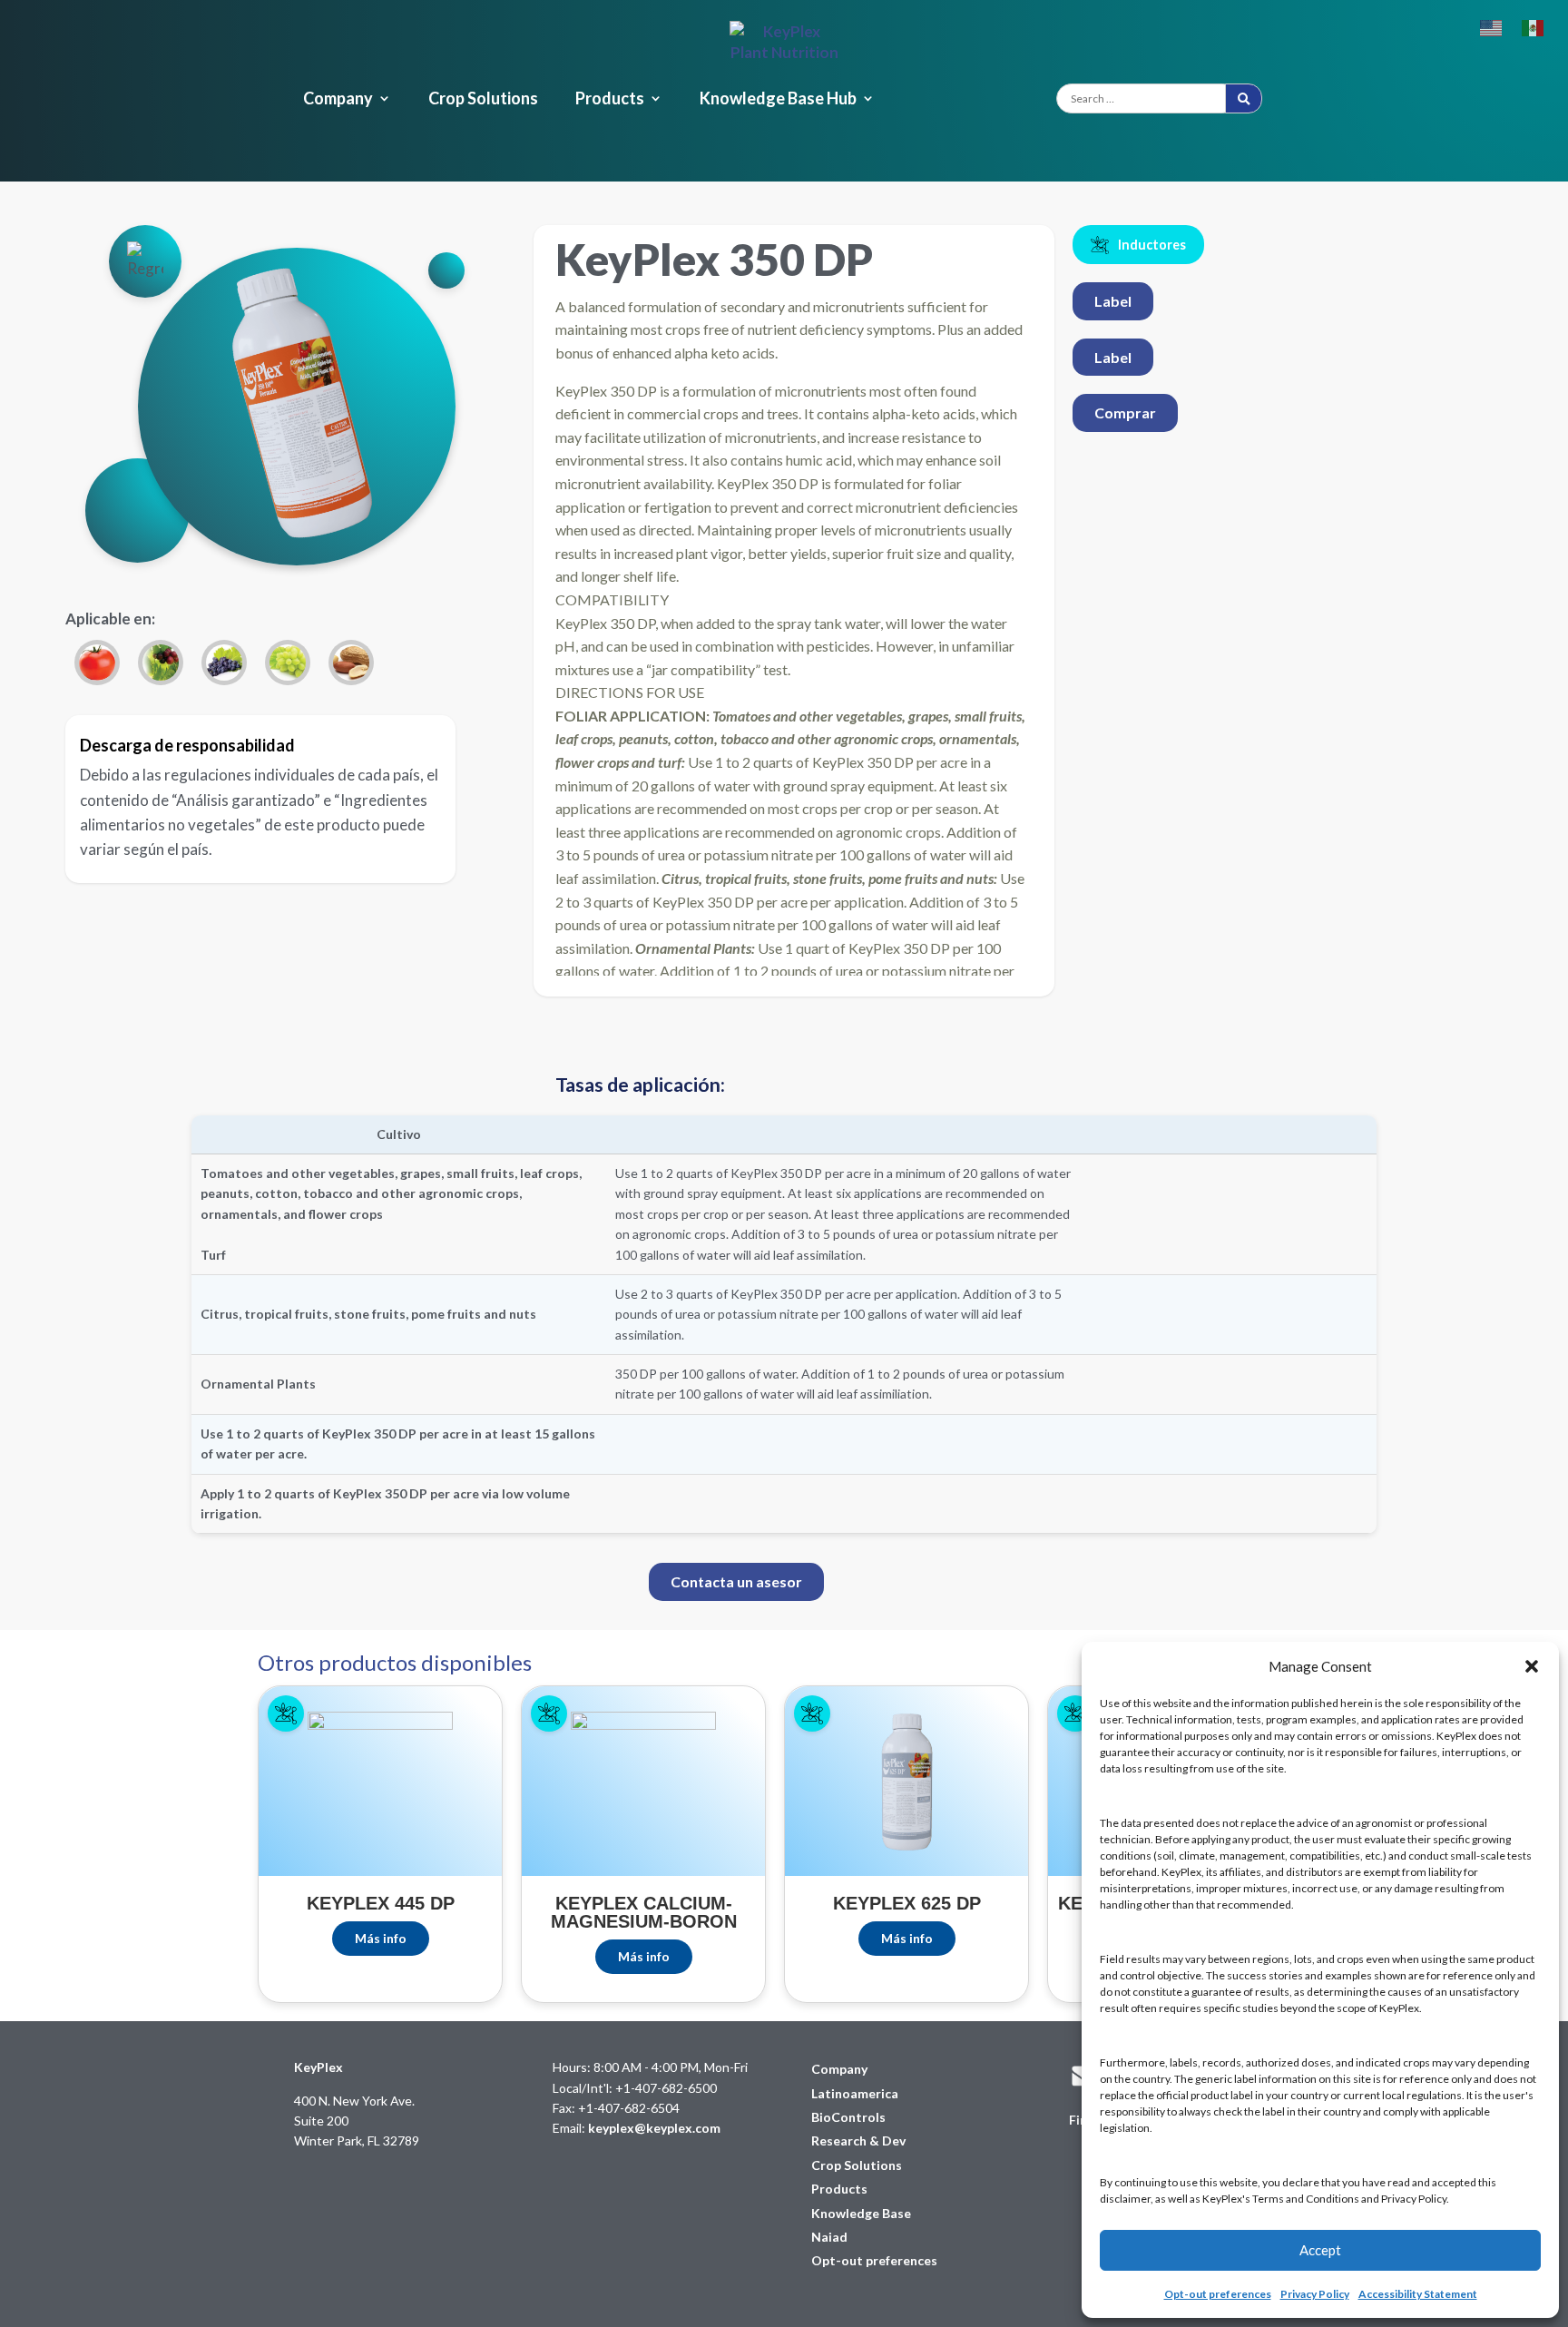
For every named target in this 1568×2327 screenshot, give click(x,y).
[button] (1532, 1666)
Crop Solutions (483, 100)
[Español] (1534, 26)
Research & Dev (858, 2140)
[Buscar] (1244, 98)
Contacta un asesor (736, 1581)
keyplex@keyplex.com (654, 2128)
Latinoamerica (855, 2093)
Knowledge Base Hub (778, 100)
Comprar (1125, 412)
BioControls (848, 2117)
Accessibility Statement (1418, 2294)
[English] (1492, 26)
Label (1113, 301)
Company (338, 100)
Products (610, 100)
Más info (381, 1938)
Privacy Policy (1315, 2294)
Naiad (829, 2237)
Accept (1320, 2250)
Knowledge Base (861, 2213)
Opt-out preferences (1218, 2294)
